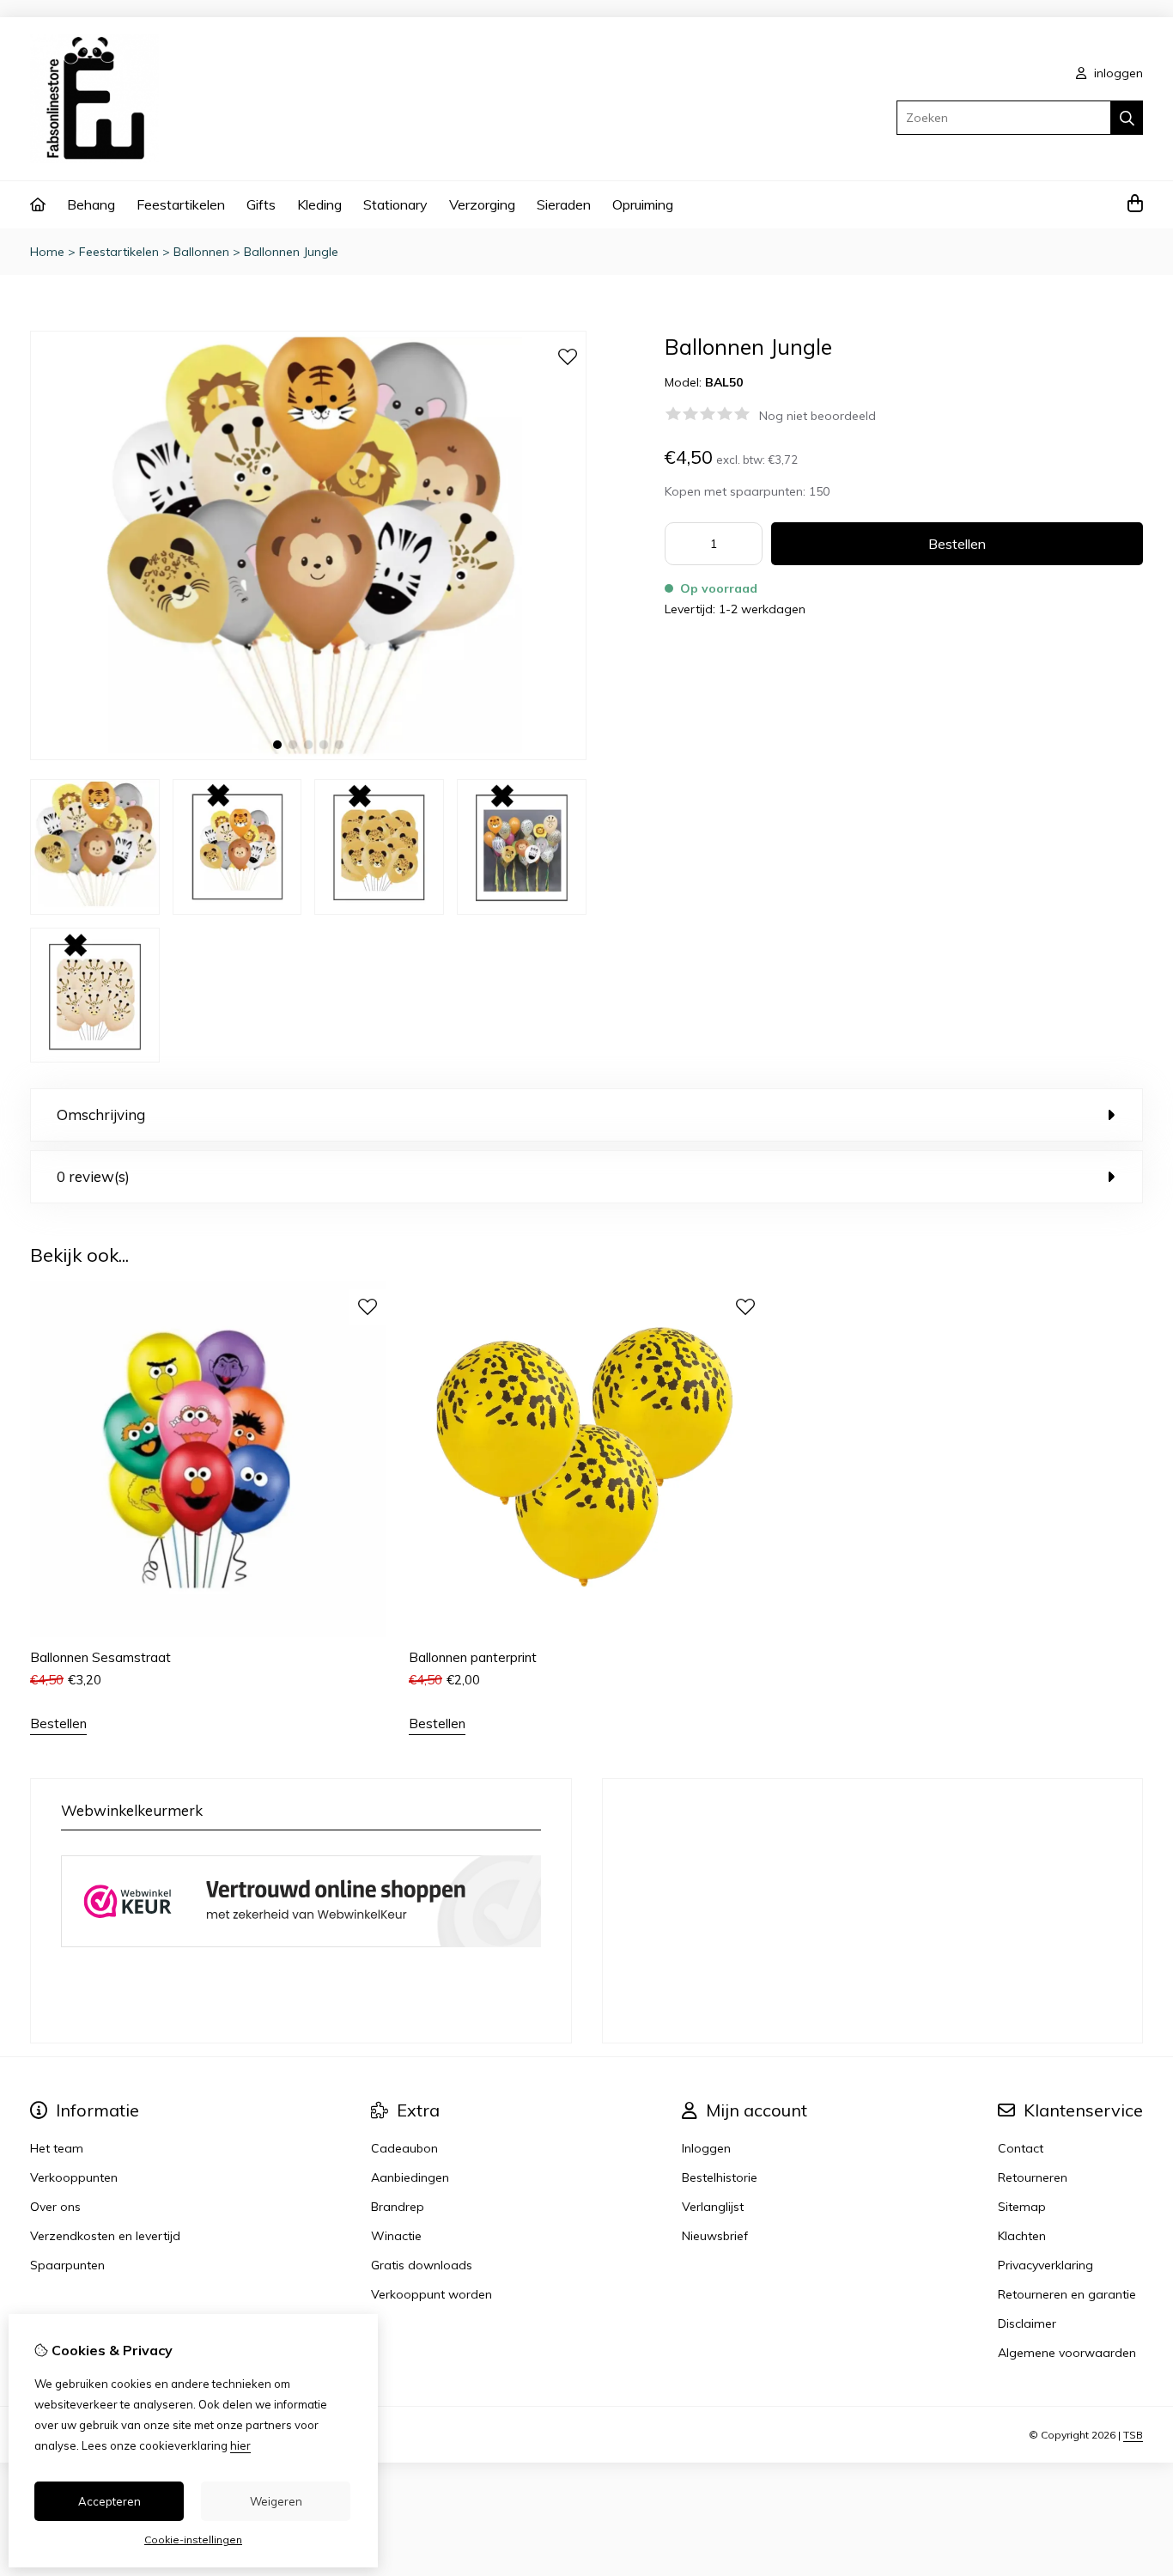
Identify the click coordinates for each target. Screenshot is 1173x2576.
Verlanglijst (713, 2207)
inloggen (1117, 73)
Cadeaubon (404, 2148)
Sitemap (1022, 2207)
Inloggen (706, 2148)
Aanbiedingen (410, 2177)
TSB (1133, 2435)
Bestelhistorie (720, 2177)
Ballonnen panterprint (473, 1657)
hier (240, 2445)
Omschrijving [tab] (101, 1114)
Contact (1021, 2148)
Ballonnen (201, 252)
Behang (91, 204)
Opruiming (643, 204)
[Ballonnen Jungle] (308, 756)
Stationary (395, 204)
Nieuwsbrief (715, 2236)
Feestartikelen (181, 204)
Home (47, 252)
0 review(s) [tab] (93, 1176)
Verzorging (482, 204)
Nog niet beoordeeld (817, 416)
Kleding (319, 204)
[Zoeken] (1127, 118)
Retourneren (1033, 2177)
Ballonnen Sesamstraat (100, 1657)
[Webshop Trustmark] (301, 1951)
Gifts (261, 204)
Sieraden (564, 204)
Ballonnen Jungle (291, 252)
